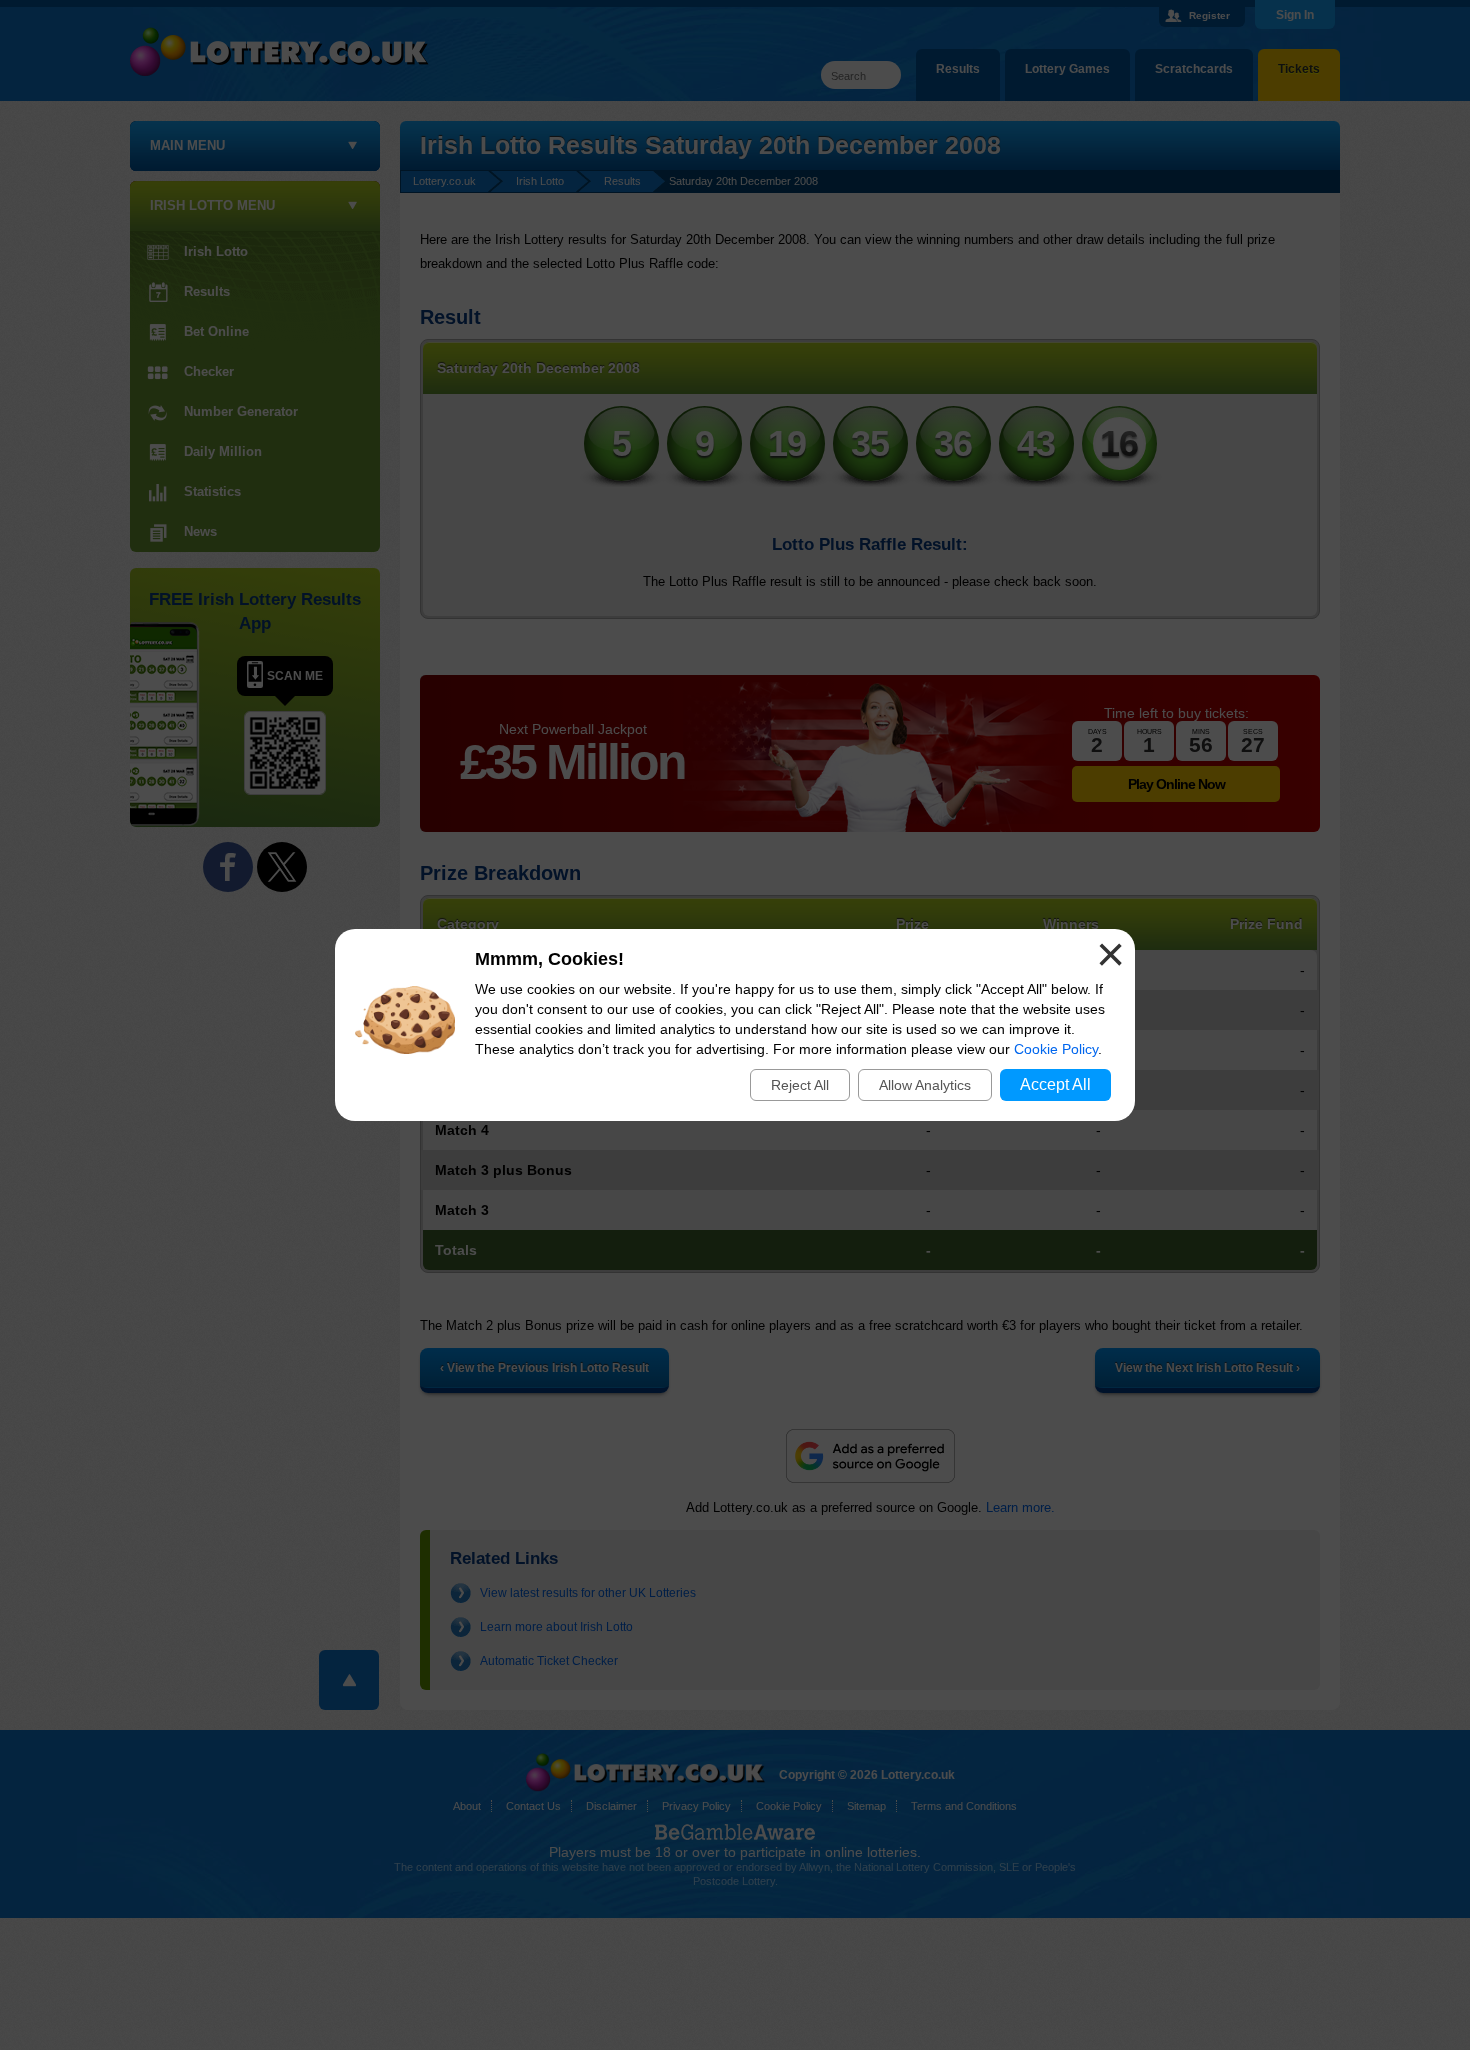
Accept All (1055, 1084)
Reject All (800, 1085)
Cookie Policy (1056, 1049)
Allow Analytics (925, 1085)
